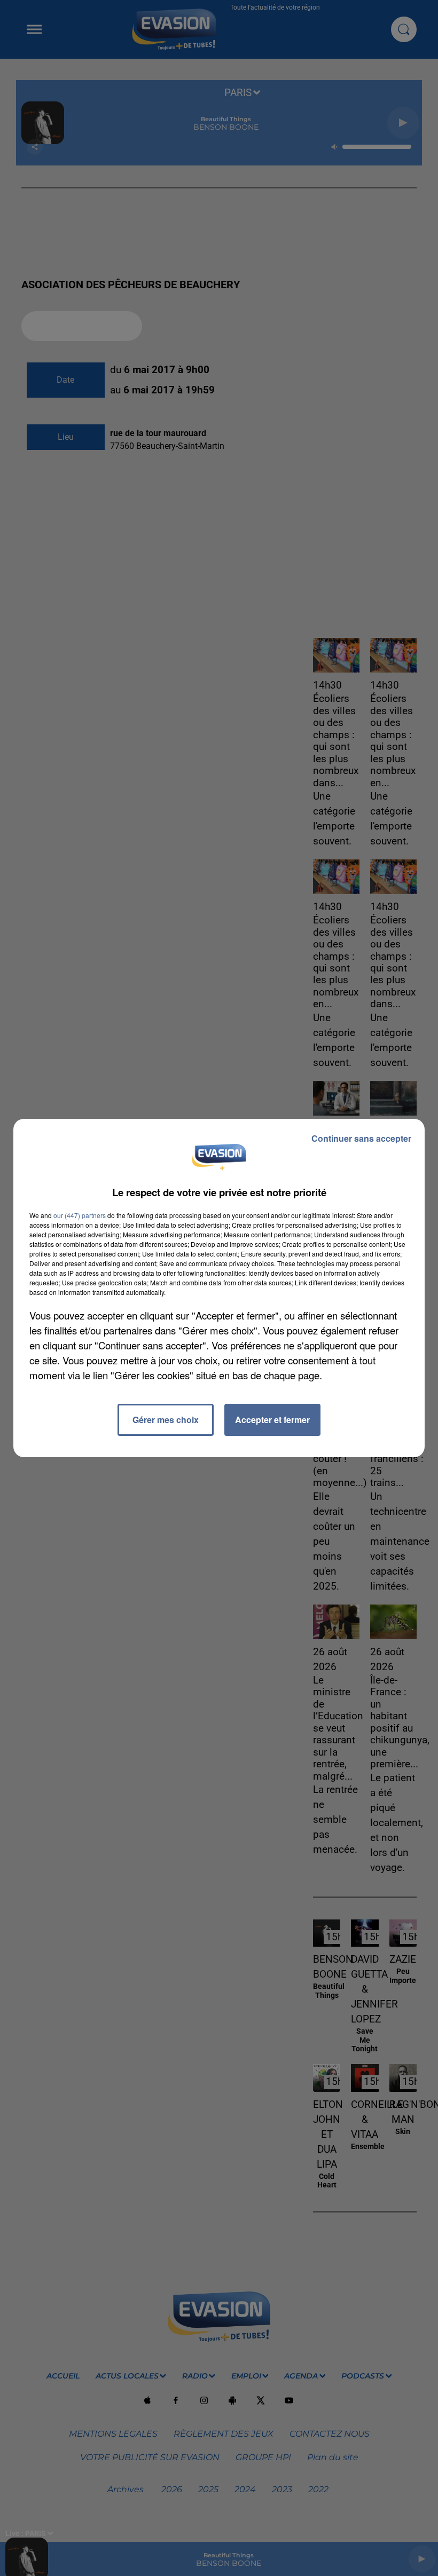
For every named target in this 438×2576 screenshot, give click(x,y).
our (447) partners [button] (80, 1215)
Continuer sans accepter (361, 1138)
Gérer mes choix (166, 1420)
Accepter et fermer (272, 1420)
